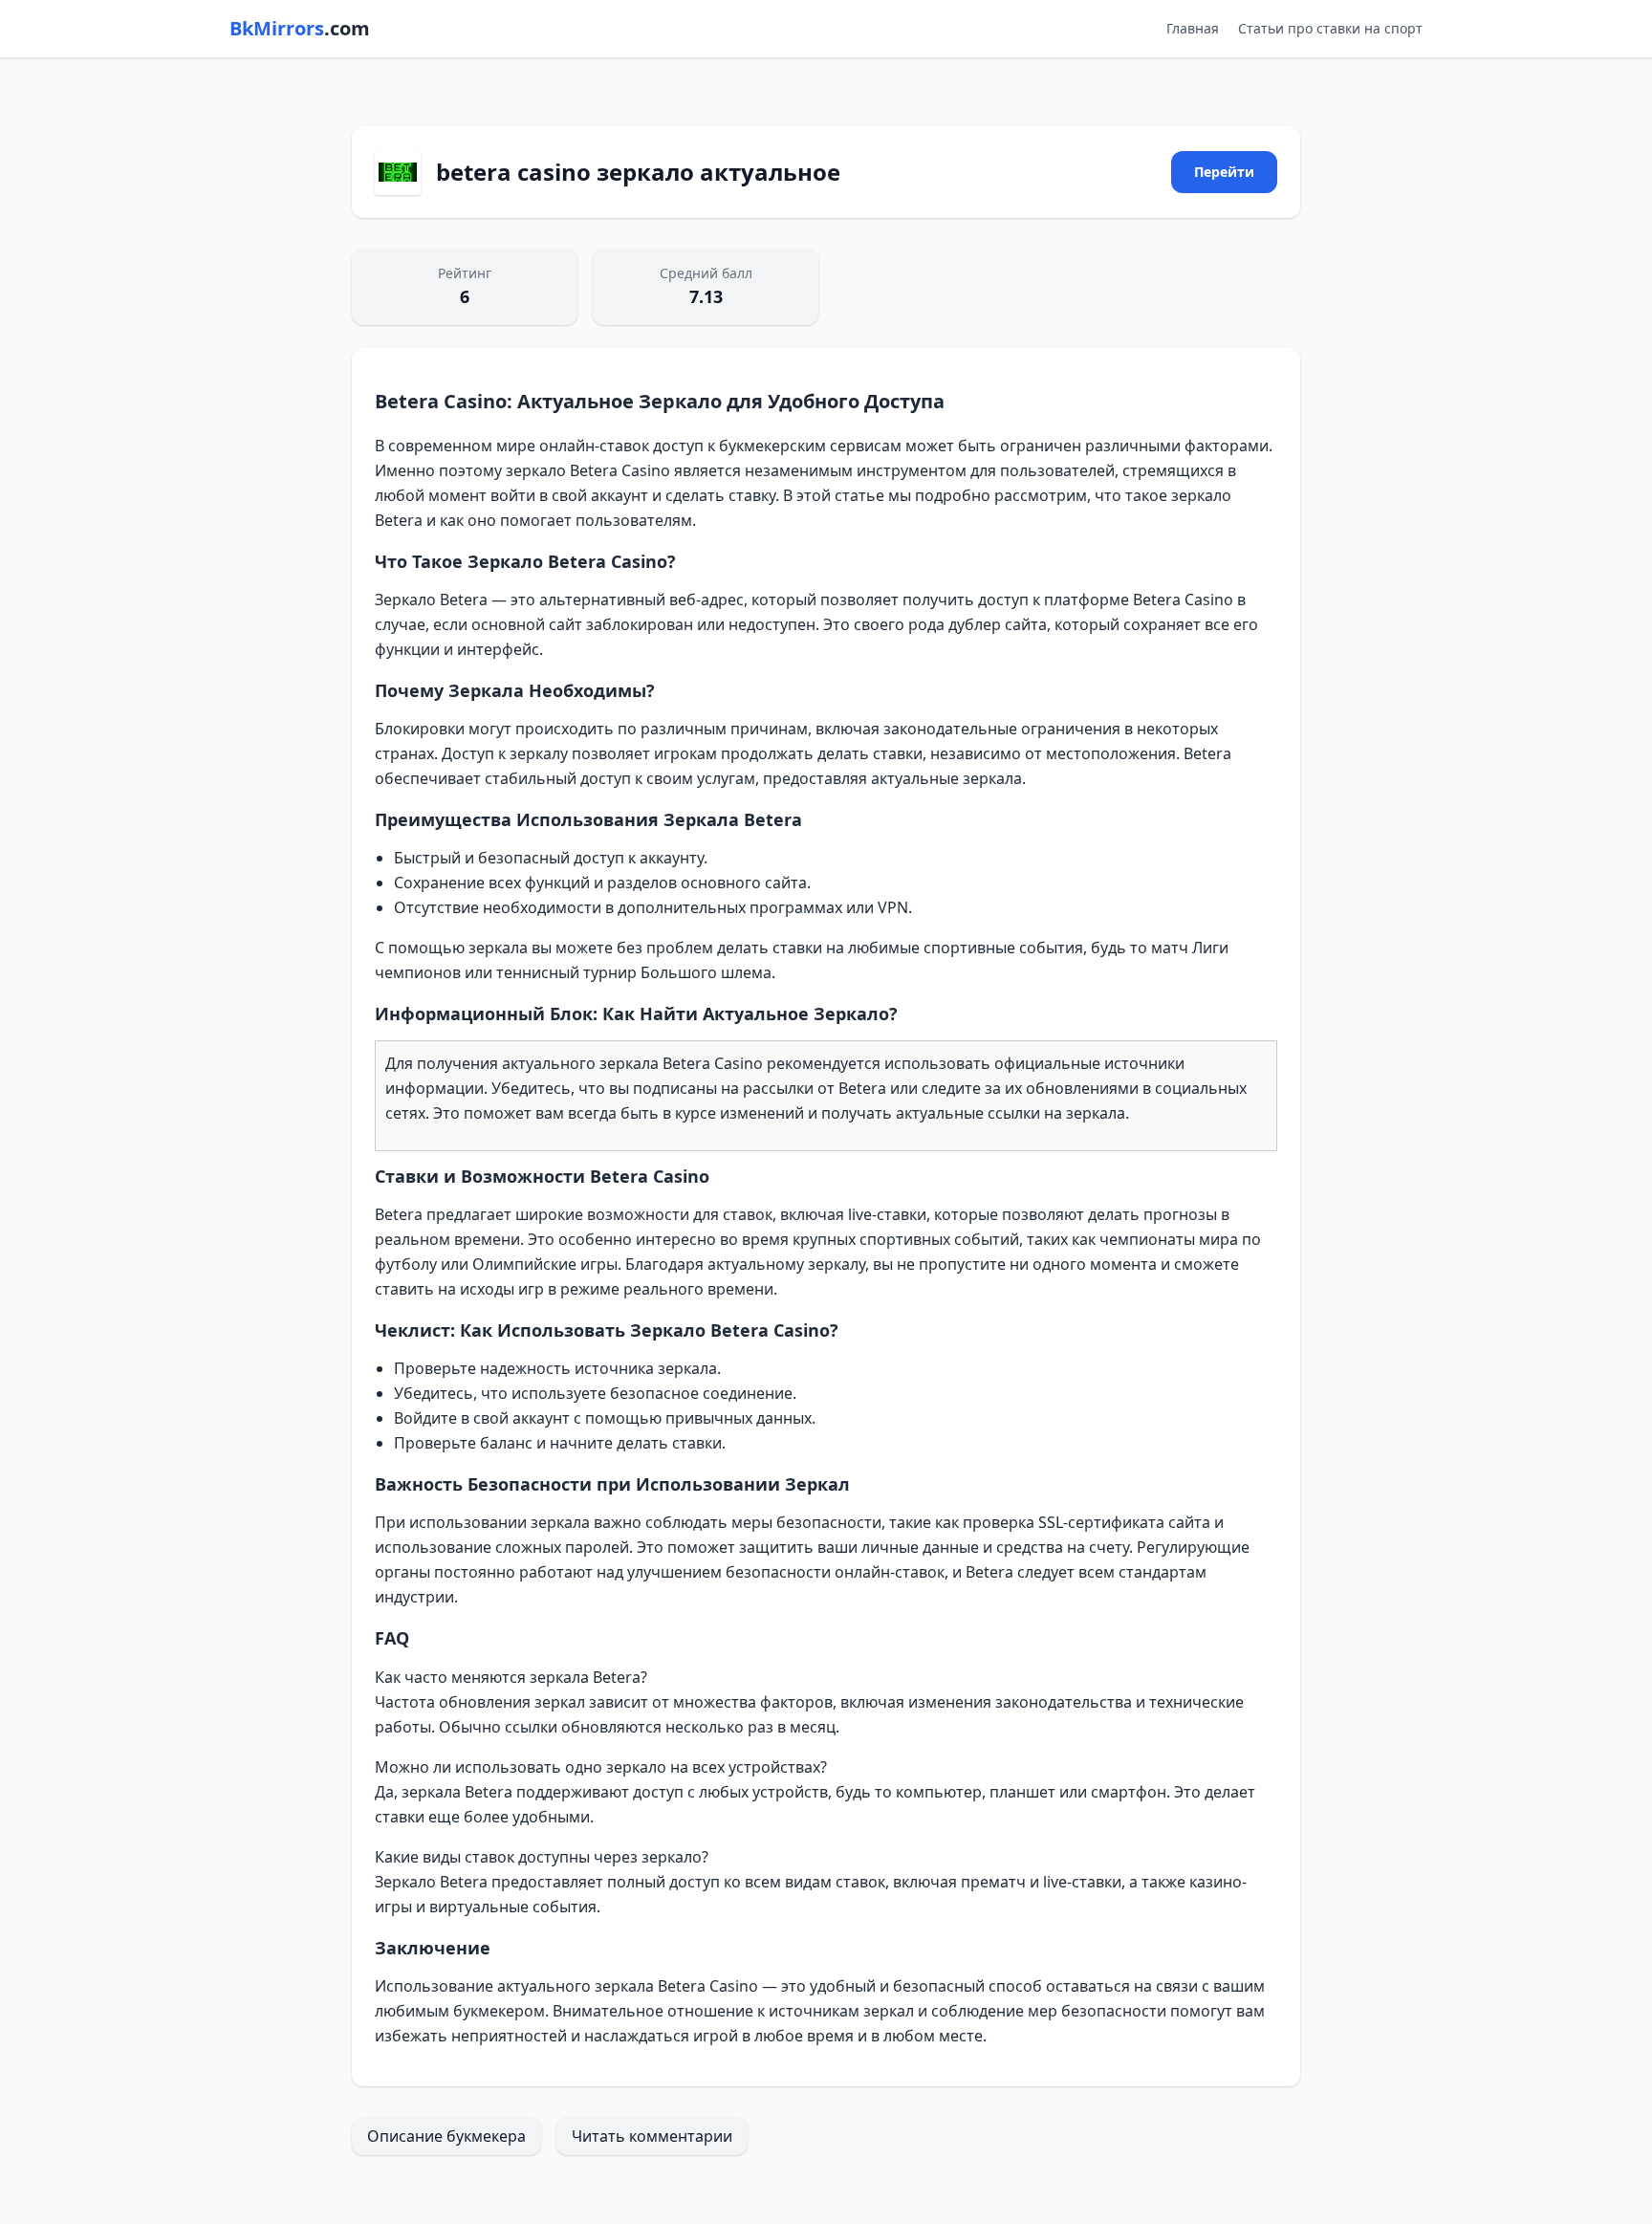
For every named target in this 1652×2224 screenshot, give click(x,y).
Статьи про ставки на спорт (1330, 28)
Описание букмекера (446, 2136)
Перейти (1224, 172)
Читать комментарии (652, 2136)
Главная (1193, 28)
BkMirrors (300, 28)
